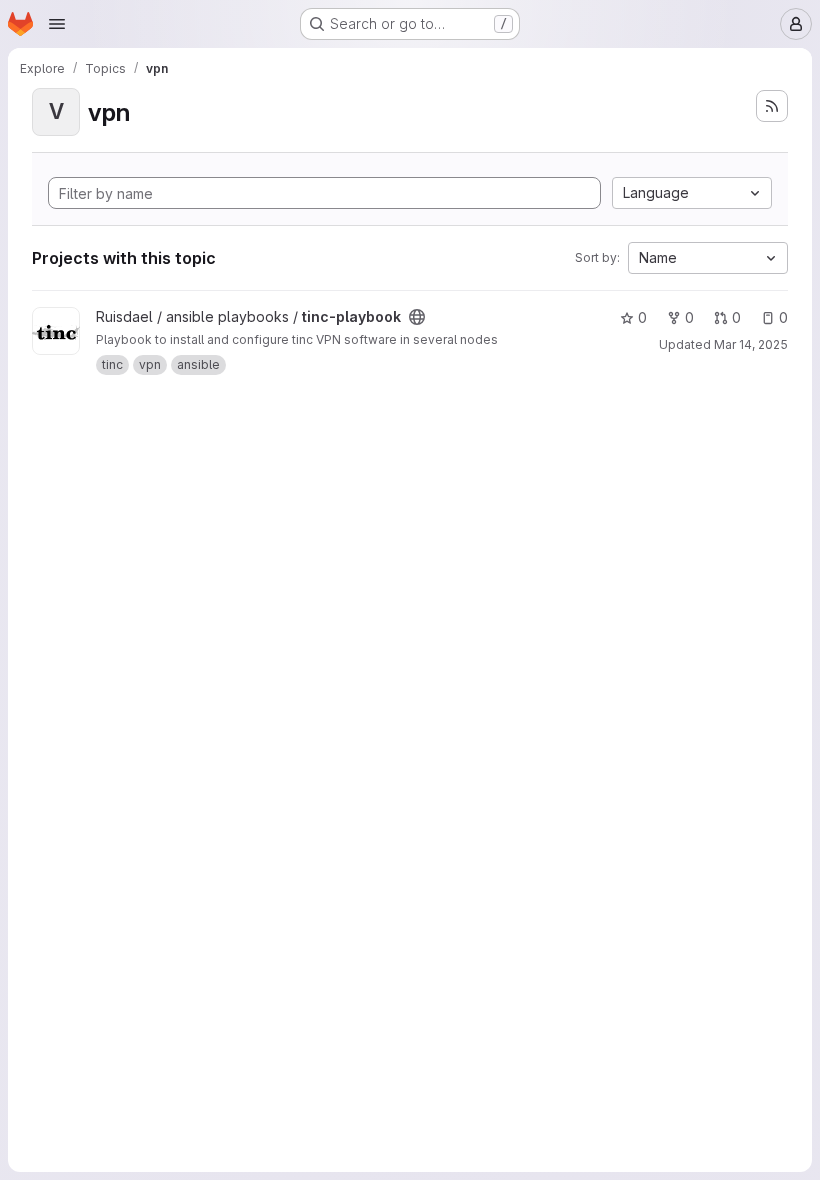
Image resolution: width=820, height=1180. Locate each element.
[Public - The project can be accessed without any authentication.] (417, 317)
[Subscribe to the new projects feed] (772, 106)
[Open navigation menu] (57, 24)
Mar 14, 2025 (751, 344)
